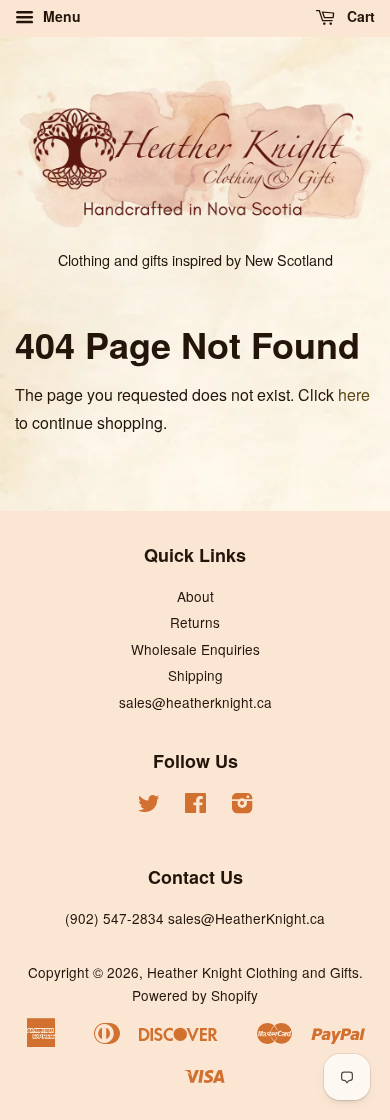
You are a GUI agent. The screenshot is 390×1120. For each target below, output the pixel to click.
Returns (195, 622)
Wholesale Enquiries (195, 649)
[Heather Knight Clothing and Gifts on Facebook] (195, 806)
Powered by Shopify (195, 995)
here (354, 394)
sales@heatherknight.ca (195, 702)
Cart (359, 16)
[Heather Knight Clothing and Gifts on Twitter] (149, 806)
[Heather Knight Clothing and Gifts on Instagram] (242, 806)
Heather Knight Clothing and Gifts (253, 972)
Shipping (195, 675)
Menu (60, 16)
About (195, 596)
